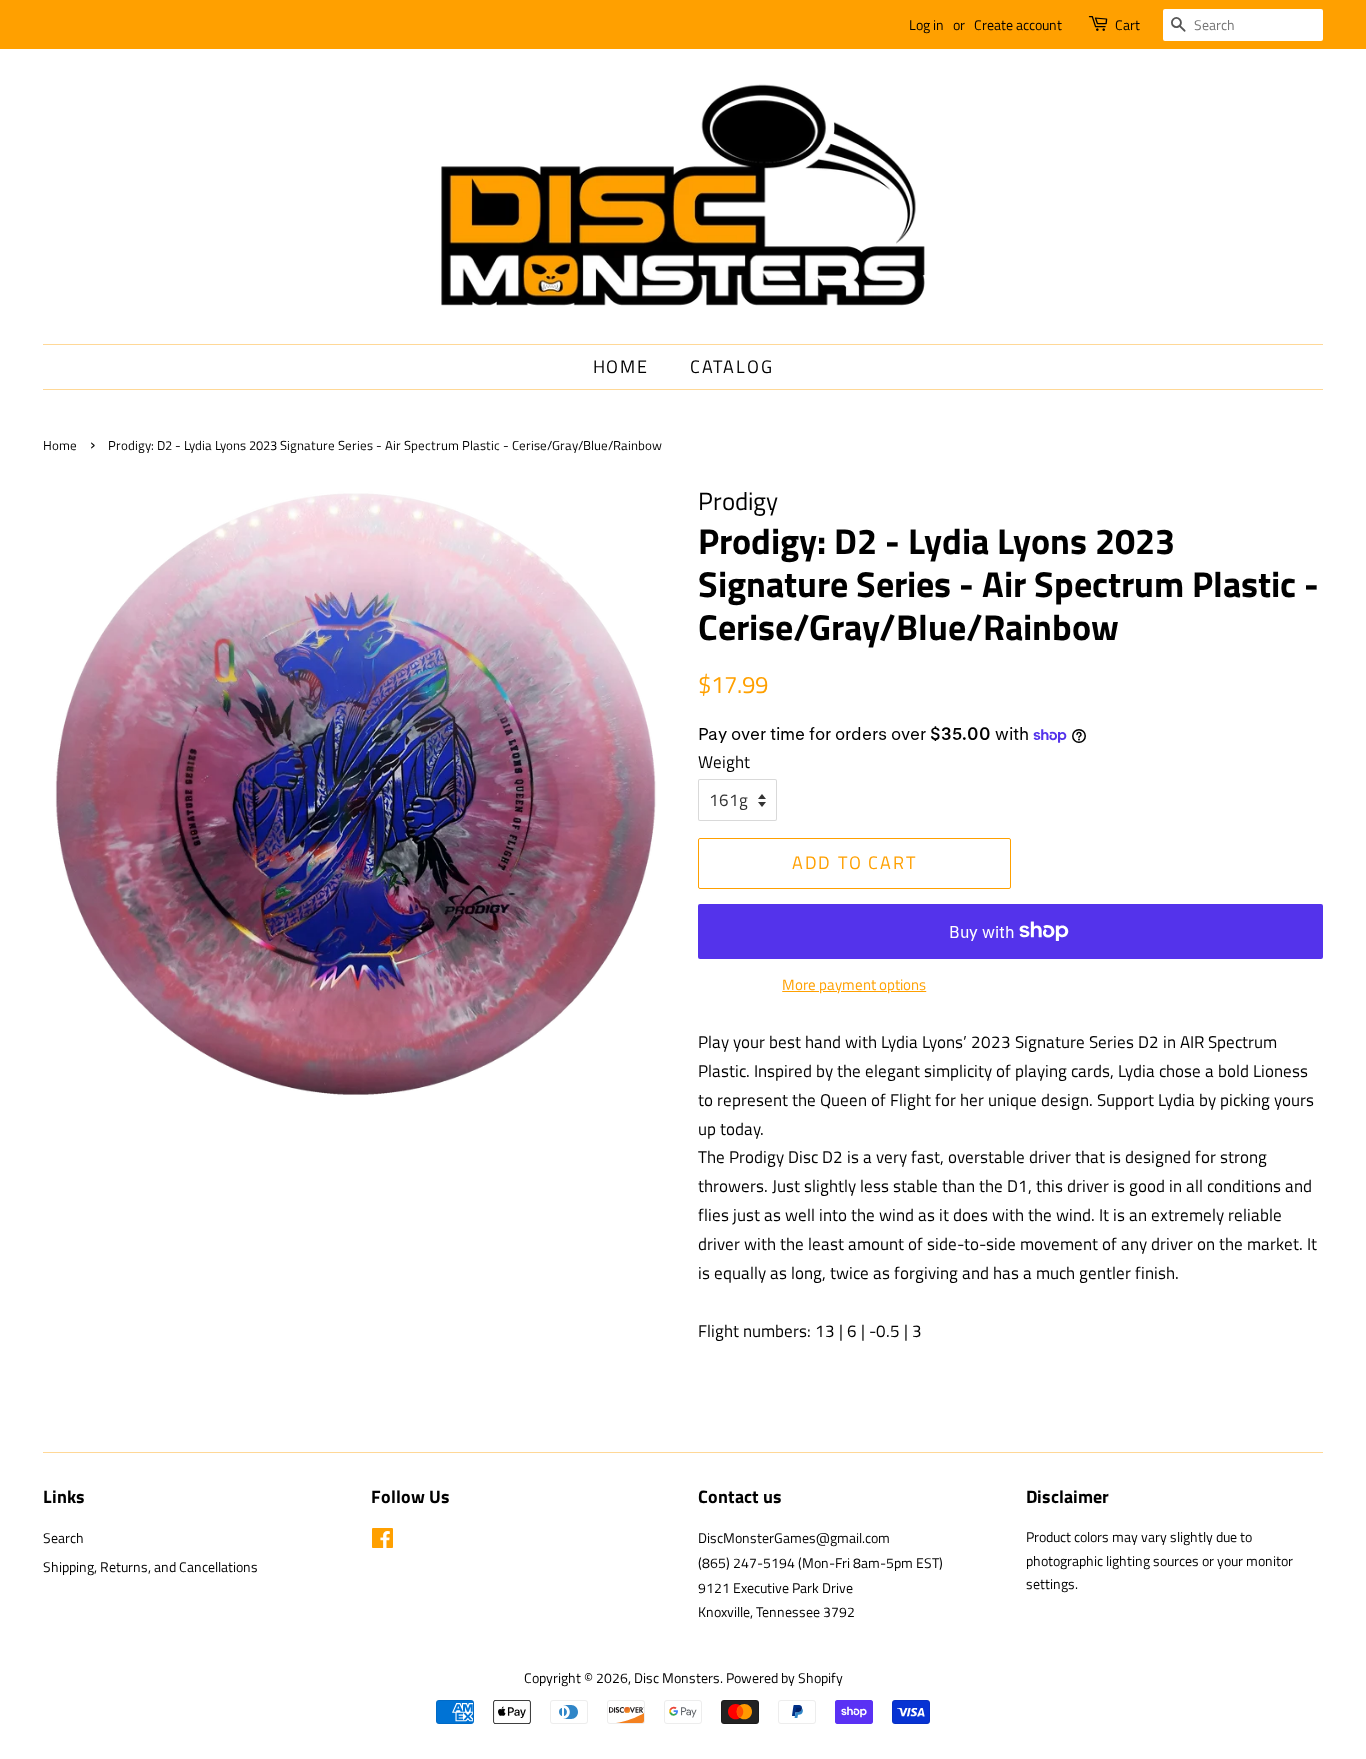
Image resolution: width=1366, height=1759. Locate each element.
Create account (1018, 24)
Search (63, 1538)
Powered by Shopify (784, 1678)
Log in (926, 24)
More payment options (854, 984)
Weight (724, 762)
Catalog (732, 366)
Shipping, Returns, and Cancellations (150, 1567)
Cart (1127, 24)
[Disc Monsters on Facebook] (382, 1542)
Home (621, 366)
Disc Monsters (677, 1678)
